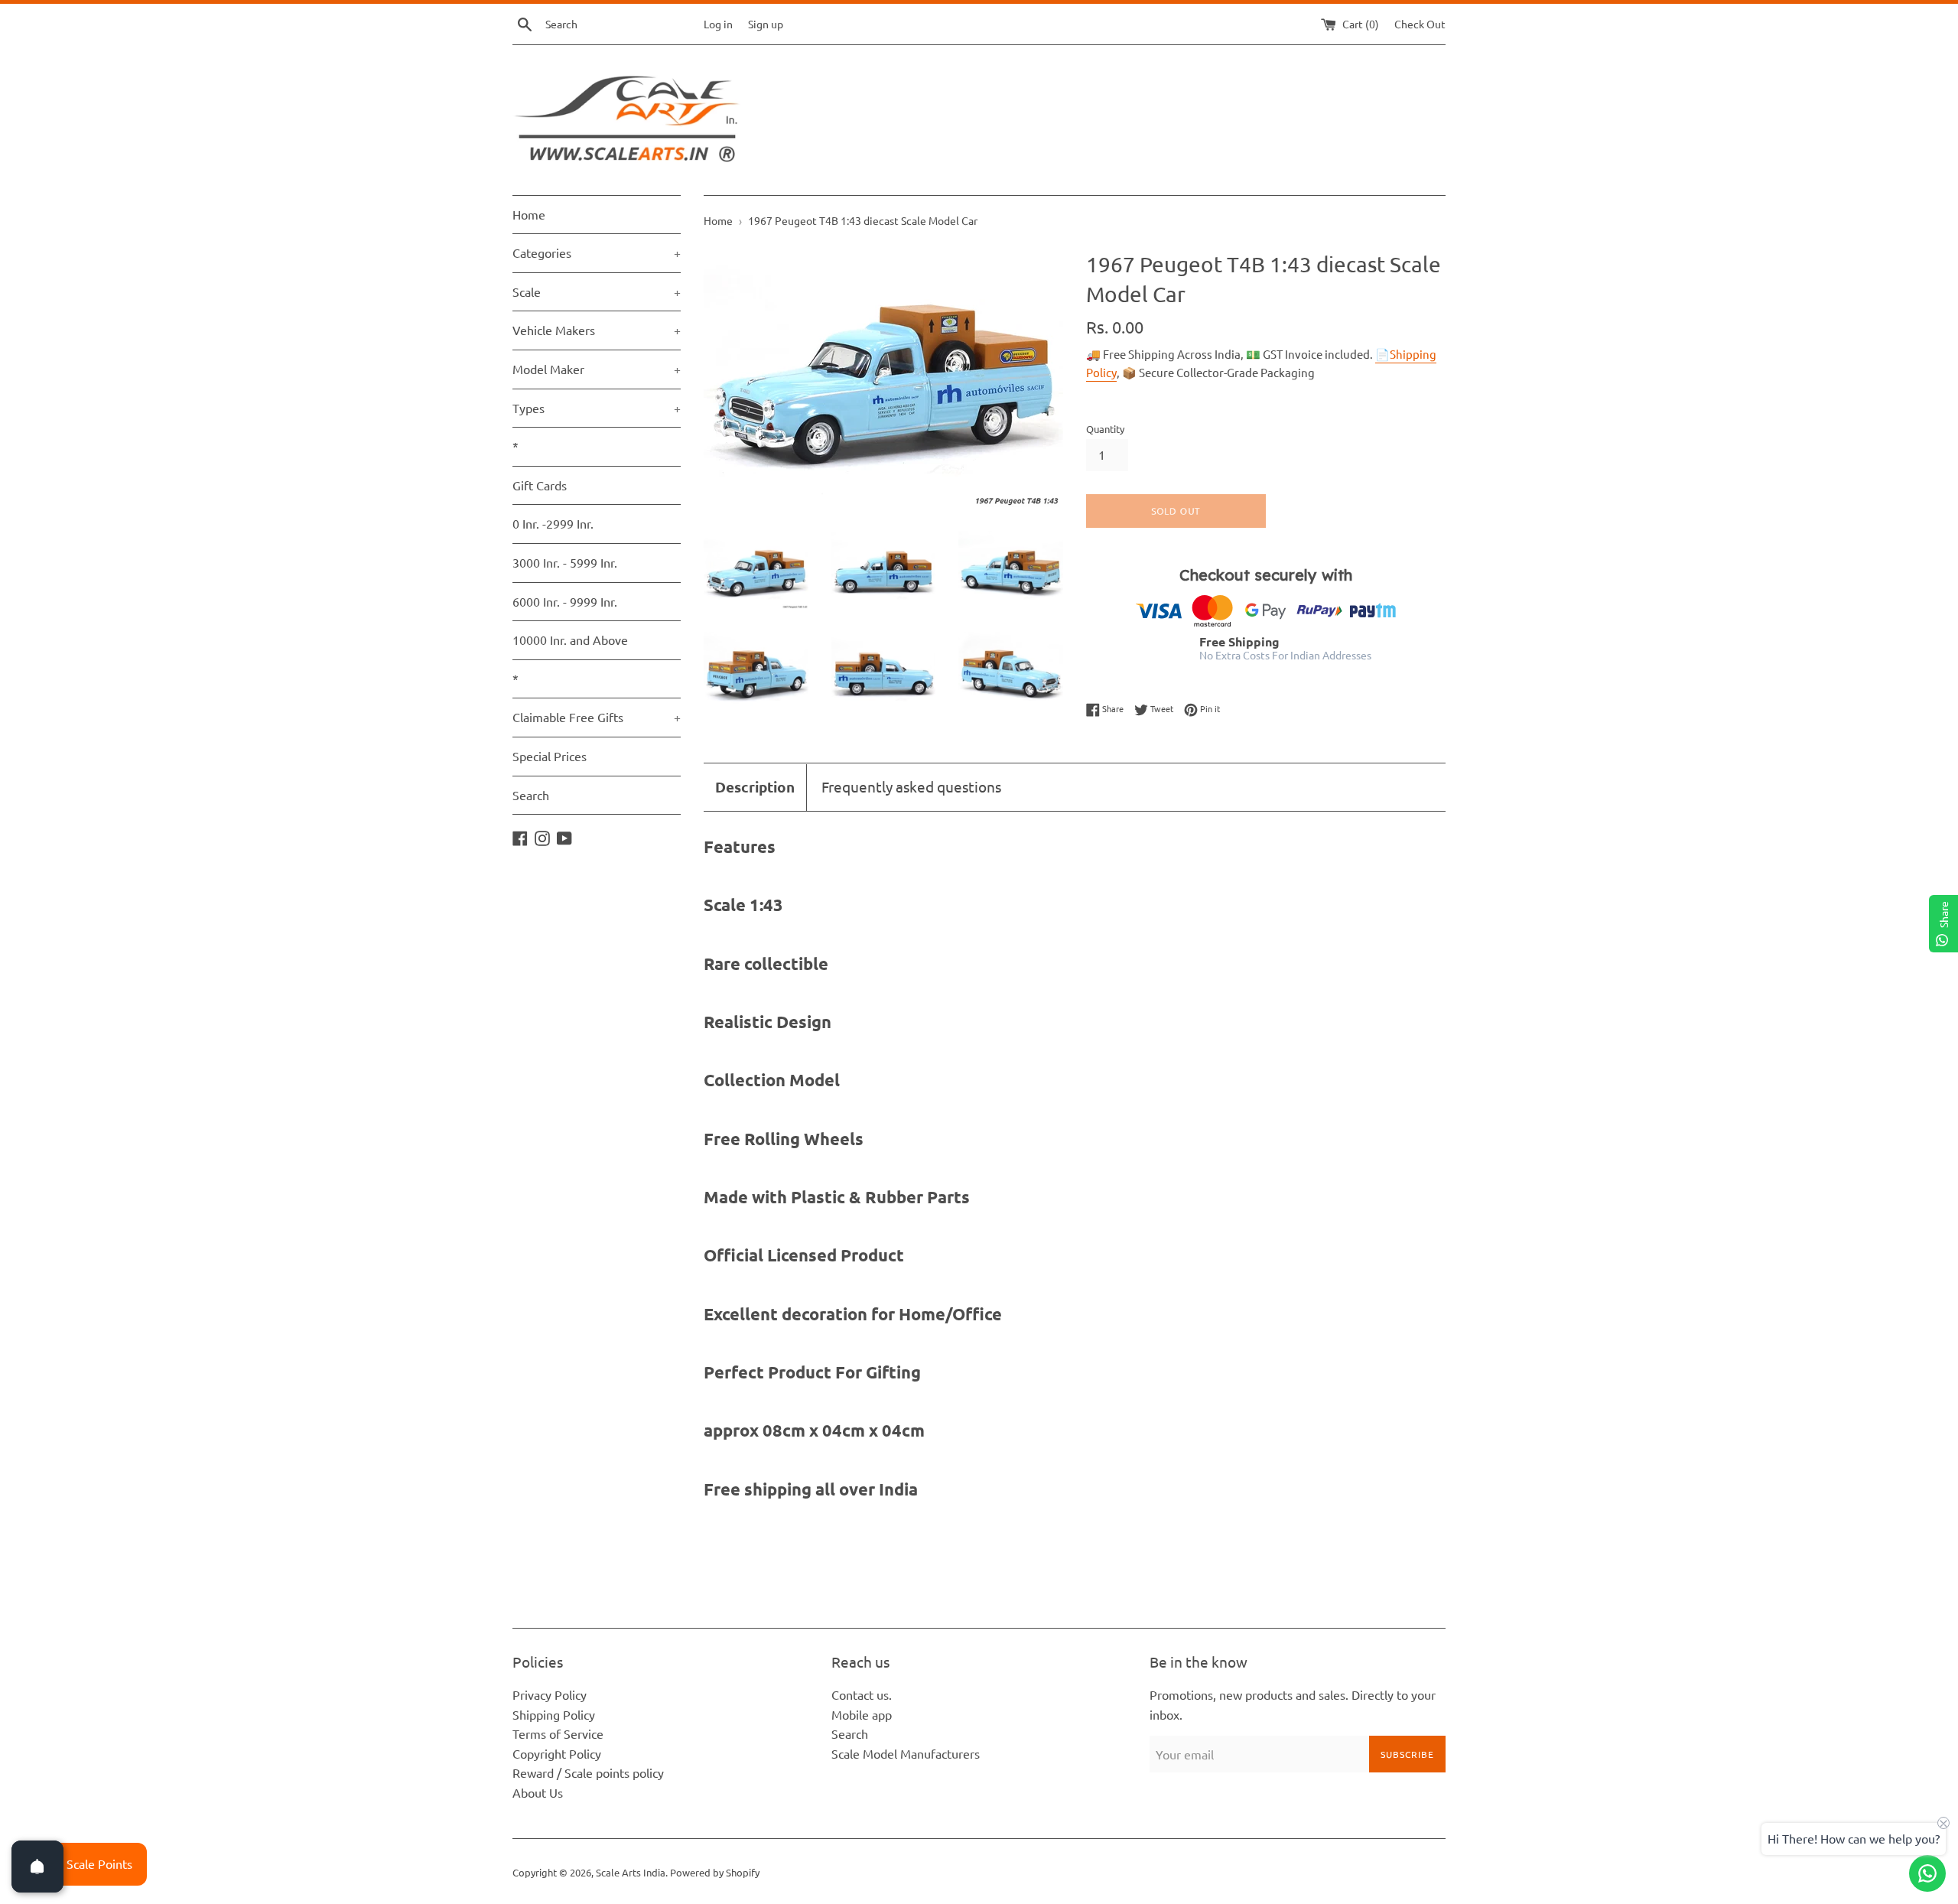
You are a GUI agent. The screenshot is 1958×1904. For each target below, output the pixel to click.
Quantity (1105, 429)
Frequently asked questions (911, 786)
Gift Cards (540, 485)
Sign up (766, 24)
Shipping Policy (554, 1714)
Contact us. (862, 1694)
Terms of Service (558, 1733)
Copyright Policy (557, 1753)
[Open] (37, 1867)
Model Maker (597, 369)
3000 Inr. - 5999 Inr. (565, 562)
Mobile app (862, 1714)
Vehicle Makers (597, 330)
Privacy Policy (550, 1694)
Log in (718, 24)
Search (531, 795)
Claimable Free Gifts (597, 717)
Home (529, 214)
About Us (538, 1792)
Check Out (1420, 24)
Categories (597, 252)
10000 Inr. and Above (570, 640)
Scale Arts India (631, 1872)
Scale (597, 291)
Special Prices (550, 756)
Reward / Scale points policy (588, 1772)
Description (755, 787)
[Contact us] (1927, 1873)
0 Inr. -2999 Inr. (553, 523)
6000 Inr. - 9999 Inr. (565, 601)
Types (597, 408)
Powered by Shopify (715, 1872)
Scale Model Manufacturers (906, 1753)
